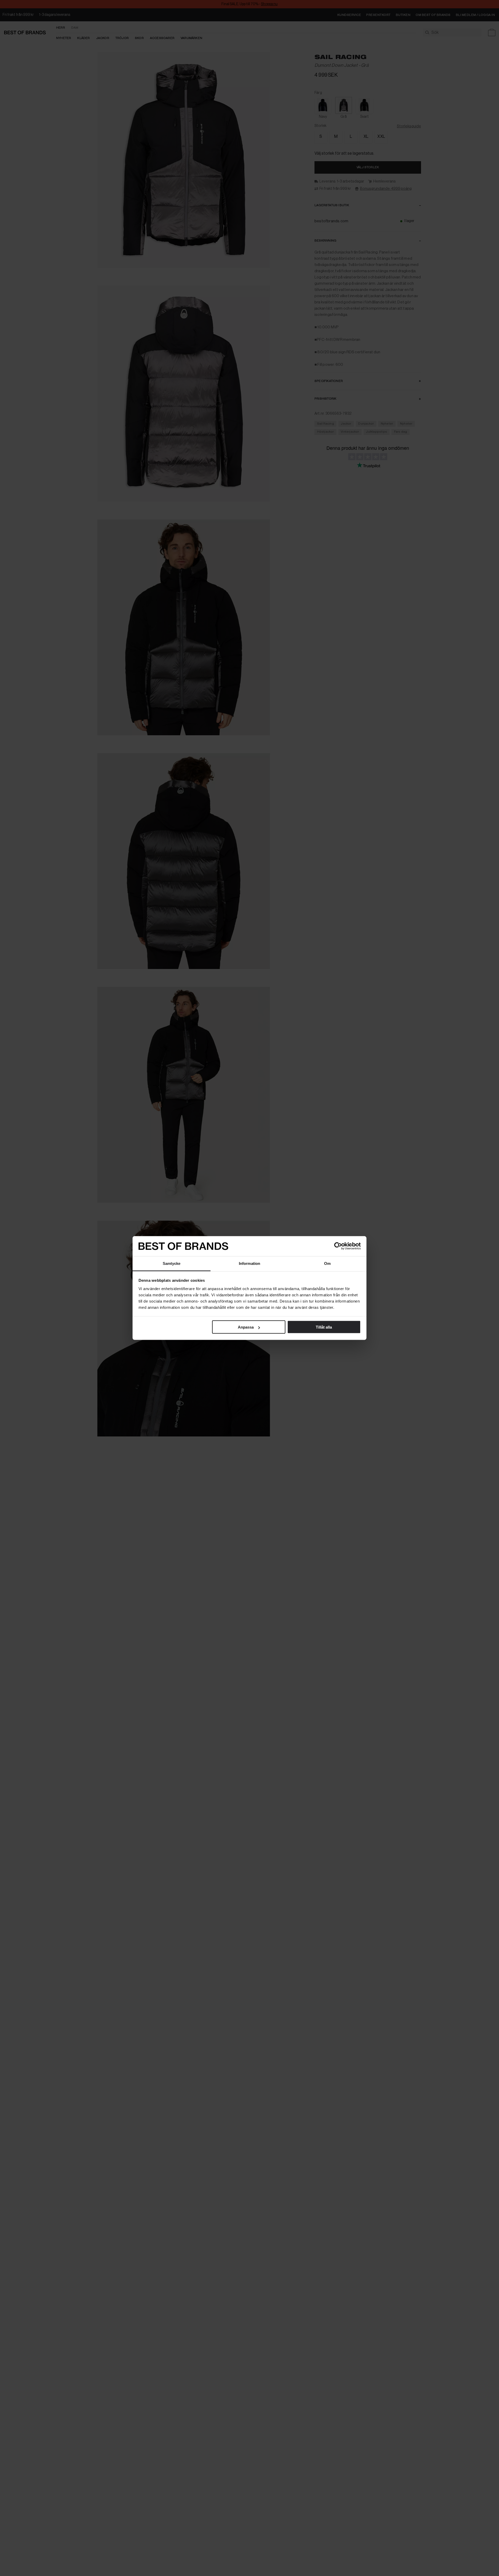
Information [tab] (249, 1263)
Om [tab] (327, 1263)
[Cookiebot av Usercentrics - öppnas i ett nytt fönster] (338, 1246)
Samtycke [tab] (172, 1263)
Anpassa (246, 1327)
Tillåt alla (324, 1327)
